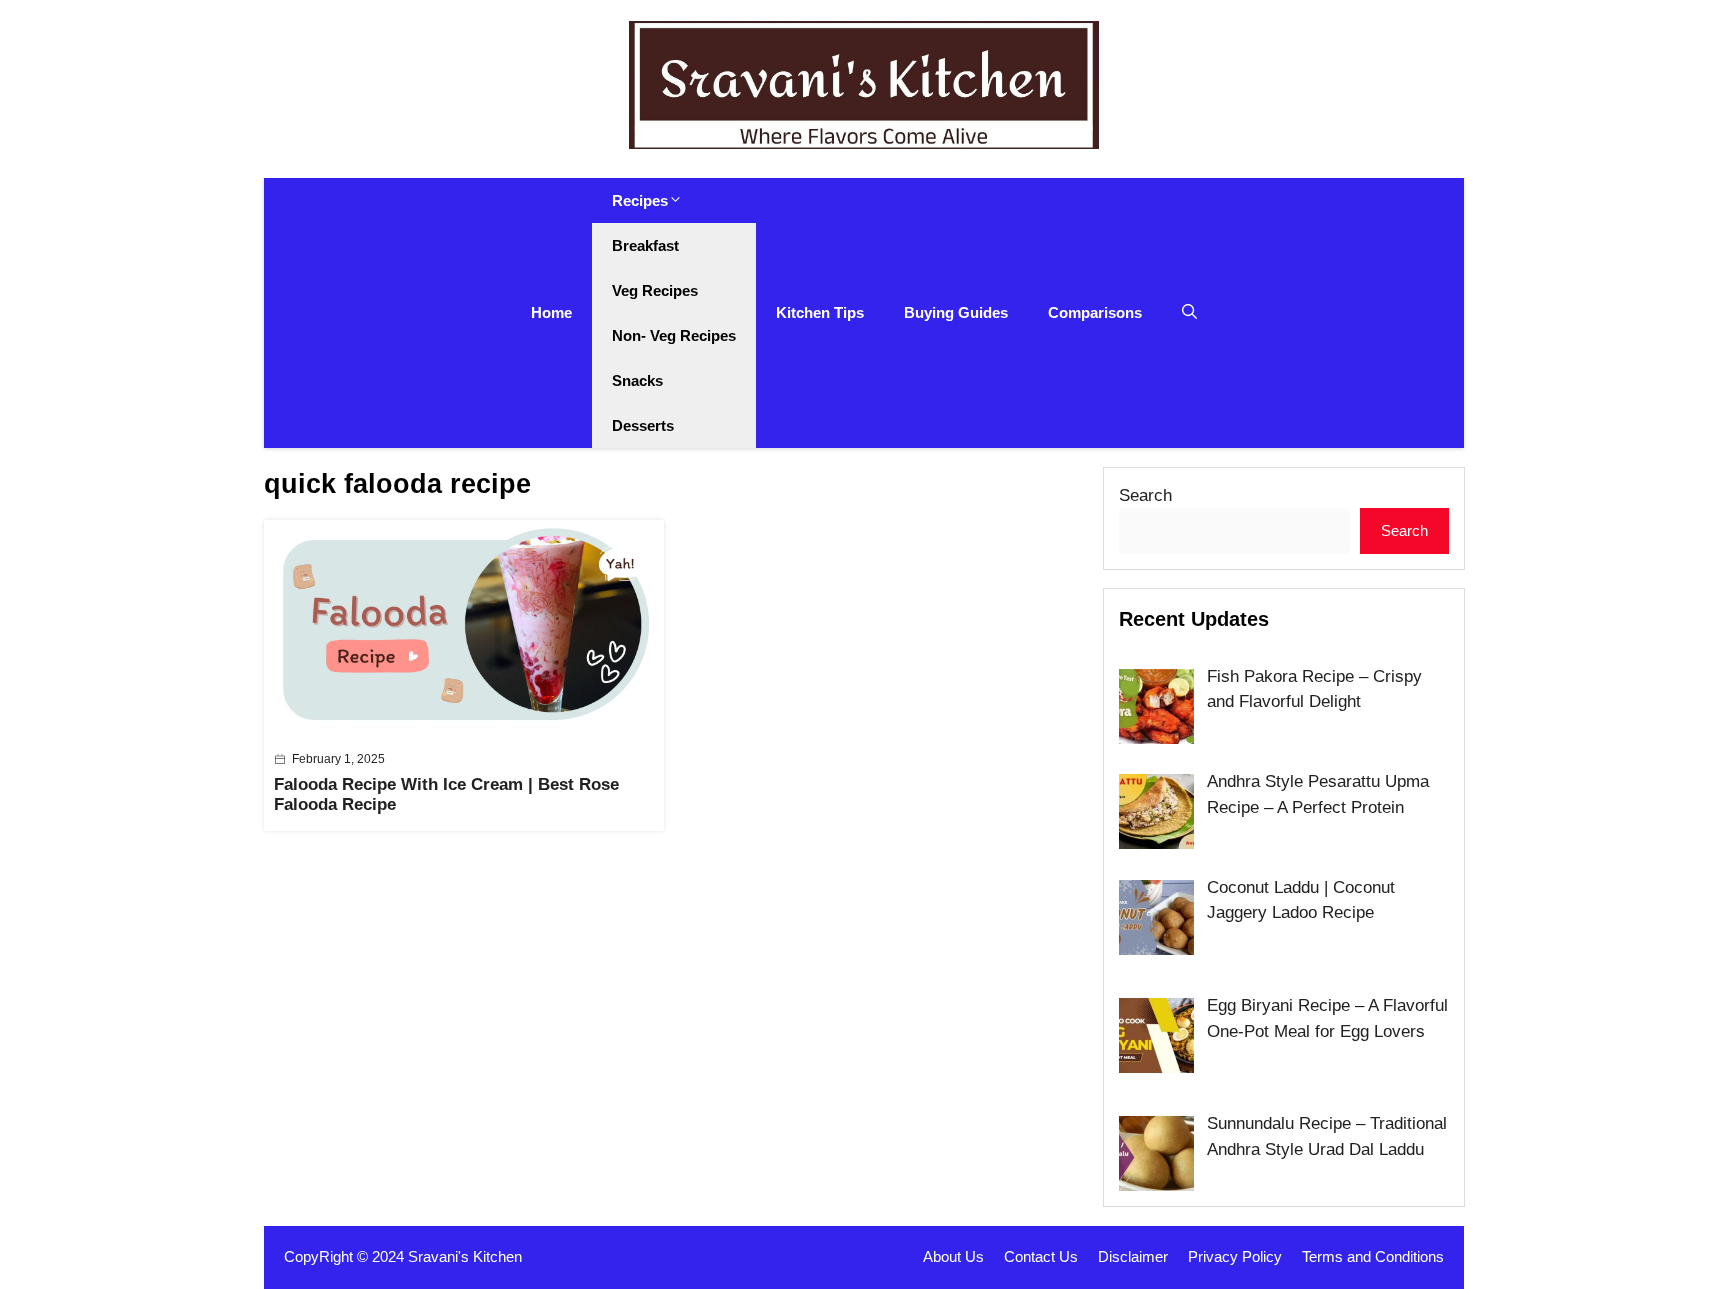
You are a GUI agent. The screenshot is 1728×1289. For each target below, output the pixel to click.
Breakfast (645, 245)
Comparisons (1095, 312)
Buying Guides (956, 312)
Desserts (643, 425)
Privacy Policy (1235, 1256)
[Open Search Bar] (1189, 313)
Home (551, 312)
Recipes (640, 200)
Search (1145, 495)
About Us (953, 1256)
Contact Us (1041, 1256)
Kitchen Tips (820, 312)
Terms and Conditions (1373, 1256)
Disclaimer (1133, 1256)
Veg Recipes (655, 290)
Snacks (637, 380)
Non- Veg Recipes (674, 335)
